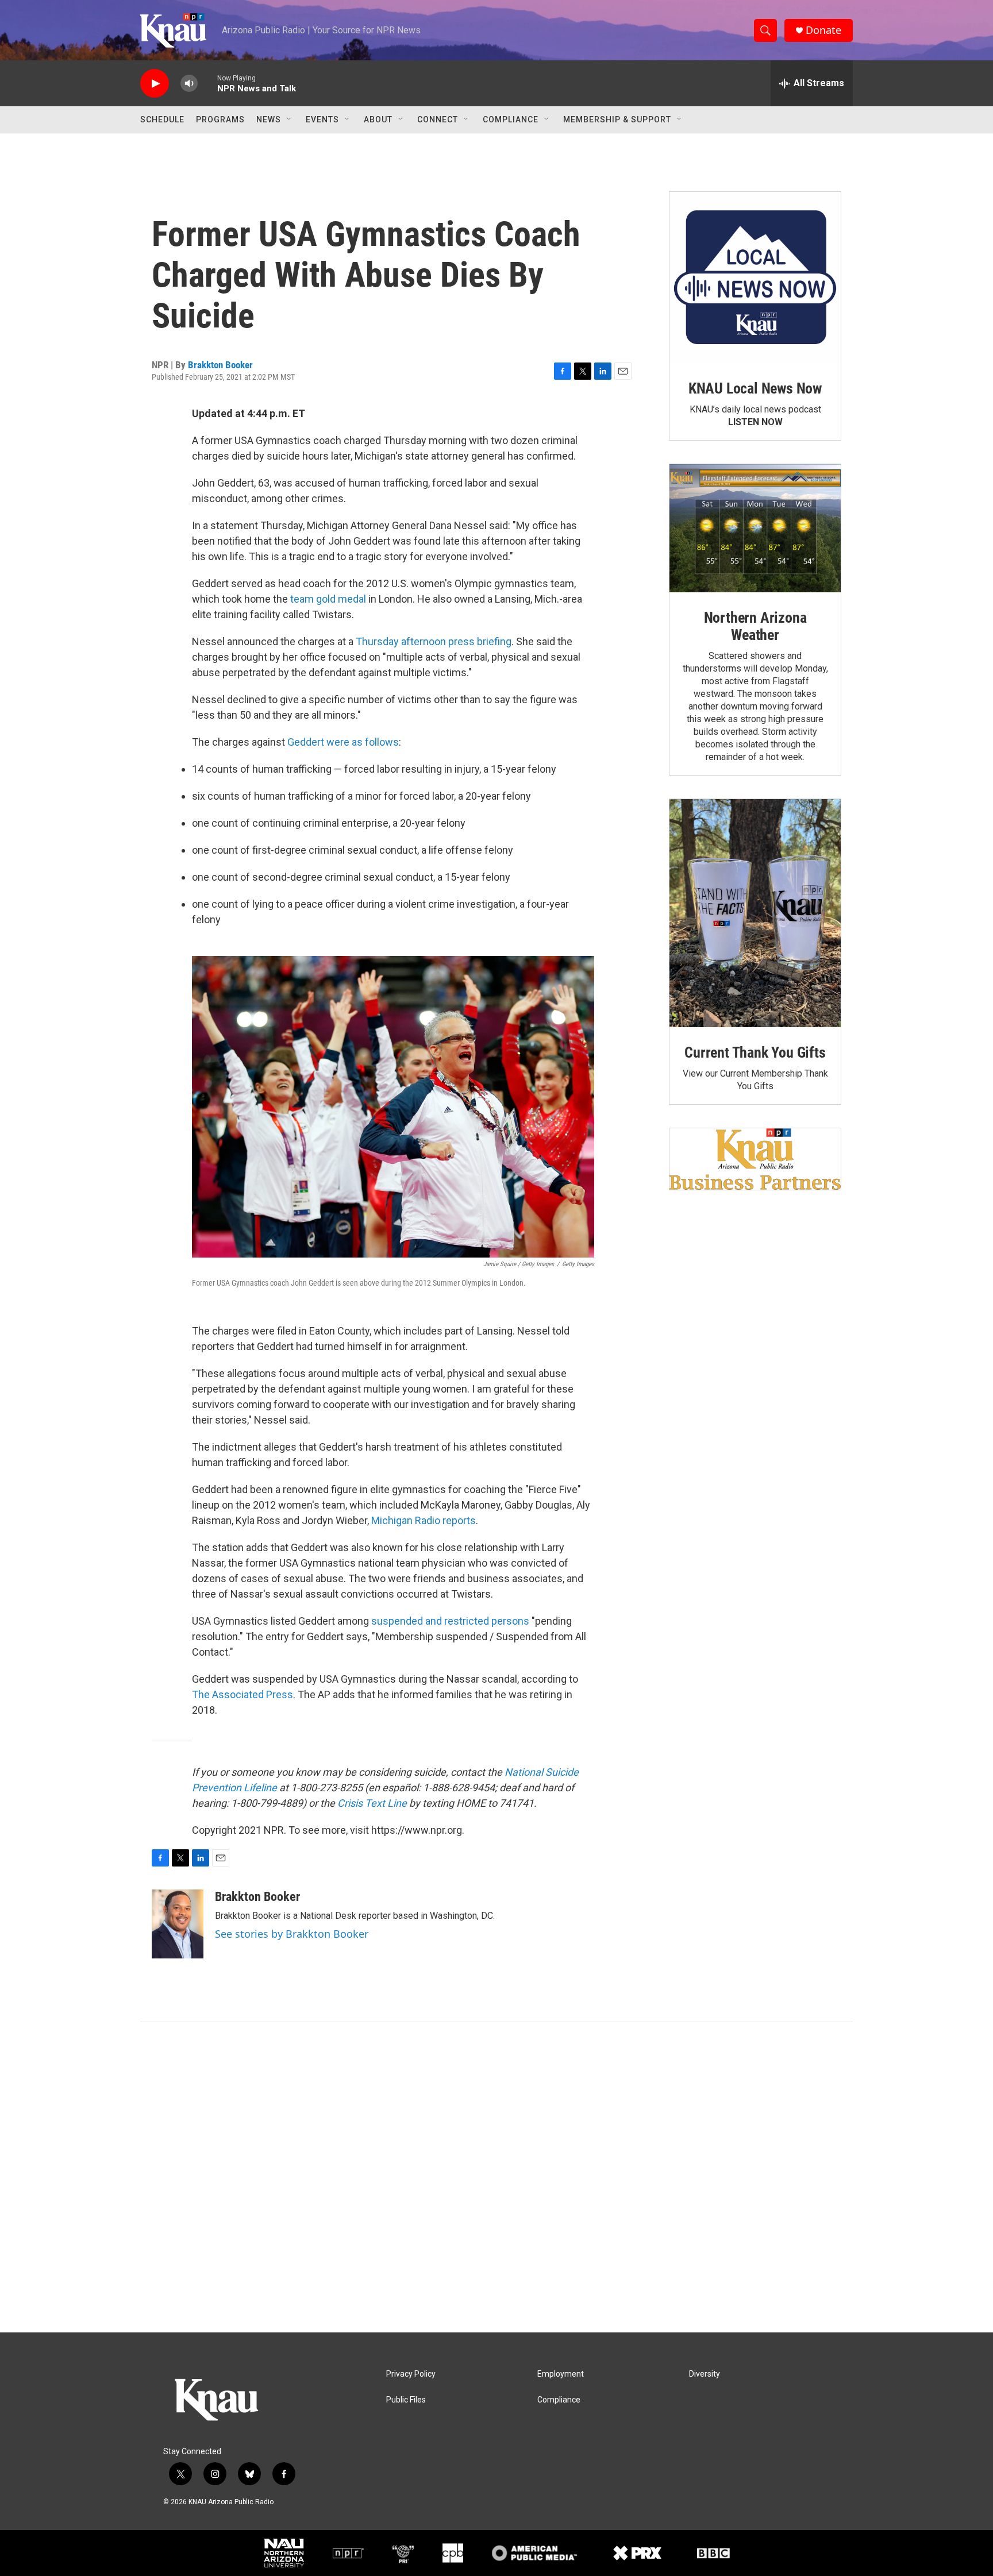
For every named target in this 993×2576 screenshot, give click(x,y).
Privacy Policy (411, 2374)
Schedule (162, 119)
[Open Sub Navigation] (290, 119)
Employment (561, 2374)
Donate (823, 30)
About (378, 119)
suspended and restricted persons (450, 1621)
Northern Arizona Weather (755, 626)
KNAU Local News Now (755, 388)
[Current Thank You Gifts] (755, 913)
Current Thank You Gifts (755, 1052)
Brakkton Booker (220, 365)
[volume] (189, 84)
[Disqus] (496, 2177)
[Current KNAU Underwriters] (755, 1159)
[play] (155, 84)
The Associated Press (243, 1694)
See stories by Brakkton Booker (292, 1934)
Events (322, 119)
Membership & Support (617, 119)
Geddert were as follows (343, 742)
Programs (220, 119)
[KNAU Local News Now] (755, 277)
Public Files (406, 2400)
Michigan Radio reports (424, 1520)
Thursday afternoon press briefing (434, 641)
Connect (438, 119)
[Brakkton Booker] (178, 1924)
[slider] (207, 83)
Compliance (511, 119)
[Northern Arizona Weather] (755, 529)
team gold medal (328, 599)
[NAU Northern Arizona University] (284, 2553)
